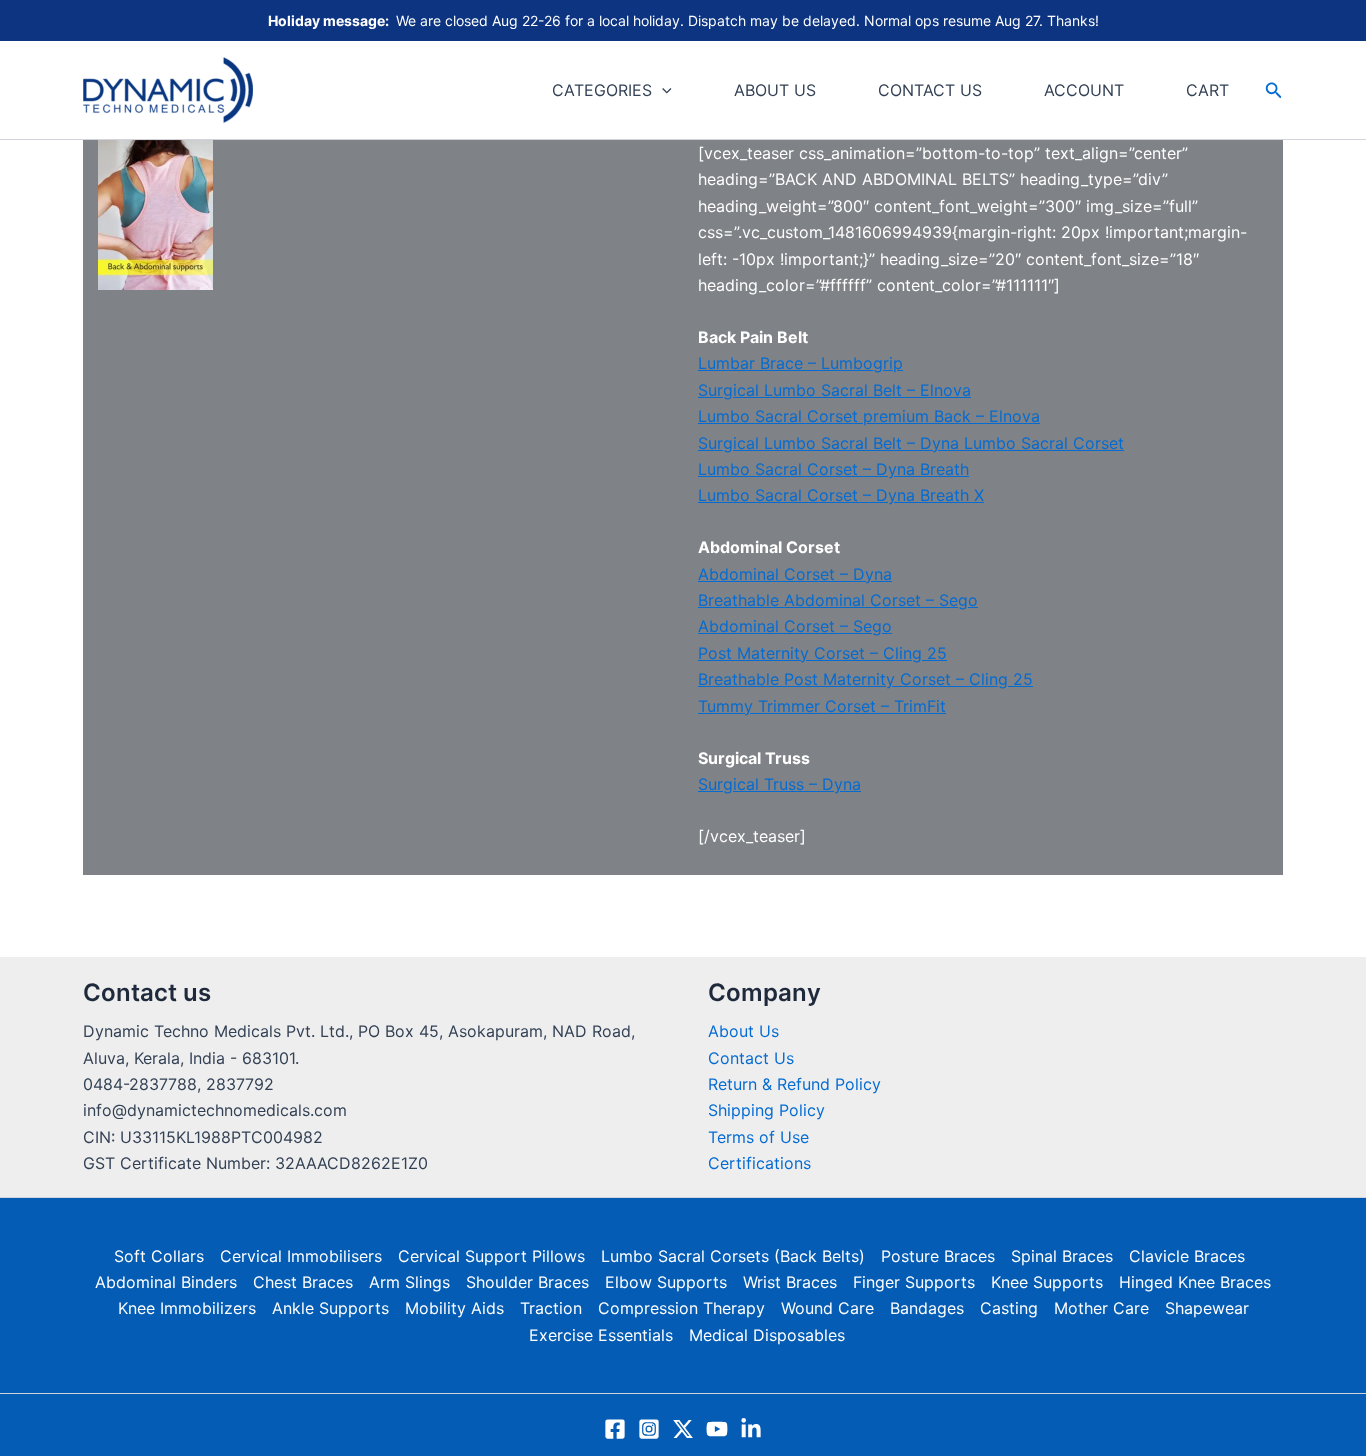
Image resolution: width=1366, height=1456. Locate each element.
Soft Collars (159, 1256)
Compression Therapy (681, 1308)
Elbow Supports (666, 1282)
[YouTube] (717, 1429)
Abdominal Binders (166, 1282)
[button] (662, 90)
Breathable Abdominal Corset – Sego (838, 600)
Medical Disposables (767, 1335)
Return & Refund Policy (794, 1084)
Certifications (759, 1163)
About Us (743, 1031)
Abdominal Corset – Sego (795, 626)
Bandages (927, 1308)
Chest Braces (303, 1282)
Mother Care (1101, 1308)
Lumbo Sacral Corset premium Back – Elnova (869, 416)
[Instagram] (649, 1429)
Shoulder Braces (527, 1282)
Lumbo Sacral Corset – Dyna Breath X (841, 495)
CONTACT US (930, 90)
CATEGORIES (602, 90)
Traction (551, 1308)
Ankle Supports (330, 1308)
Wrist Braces (790, 1282)
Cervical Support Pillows (491, 1256)
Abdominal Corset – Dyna (795, 574)
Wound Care (827, 1308)
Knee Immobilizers (187, 1308)
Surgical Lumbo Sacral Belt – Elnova (834, 390)
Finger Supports (914, 1282)
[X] (683, 1429)
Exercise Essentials (601, 1335)
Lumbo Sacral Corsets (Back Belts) (733, 1256)
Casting (1009, 1308)
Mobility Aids (454, 1308)
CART (1207, 90)
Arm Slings (409, 1282)
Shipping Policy (766, 1110)
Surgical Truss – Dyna (779, 784)
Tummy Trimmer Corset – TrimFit (822, 706)
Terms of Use (758, 1137)
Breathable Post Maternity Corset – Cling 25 (865, 679)
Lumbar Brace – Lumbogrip (800, 363)
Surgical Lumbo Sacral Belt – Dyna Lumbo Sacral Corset (911, 443)
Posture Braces (938, 1256)
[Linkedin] (751, 1429)
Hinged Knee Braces (1195, 1282)
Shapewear (1207, 1308)
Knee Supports (1047, 1282)
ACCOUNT (1084, 90)
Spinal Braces (1062, 1256)
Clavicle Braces (1187, 1256)
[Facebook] (615, 1429)
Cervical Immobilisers (301, 1256)
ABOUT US (775, 90)
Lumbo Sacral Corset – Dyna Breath (833, 469)
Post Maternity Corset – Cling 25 (822, 653)
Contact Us (751, 1058)
